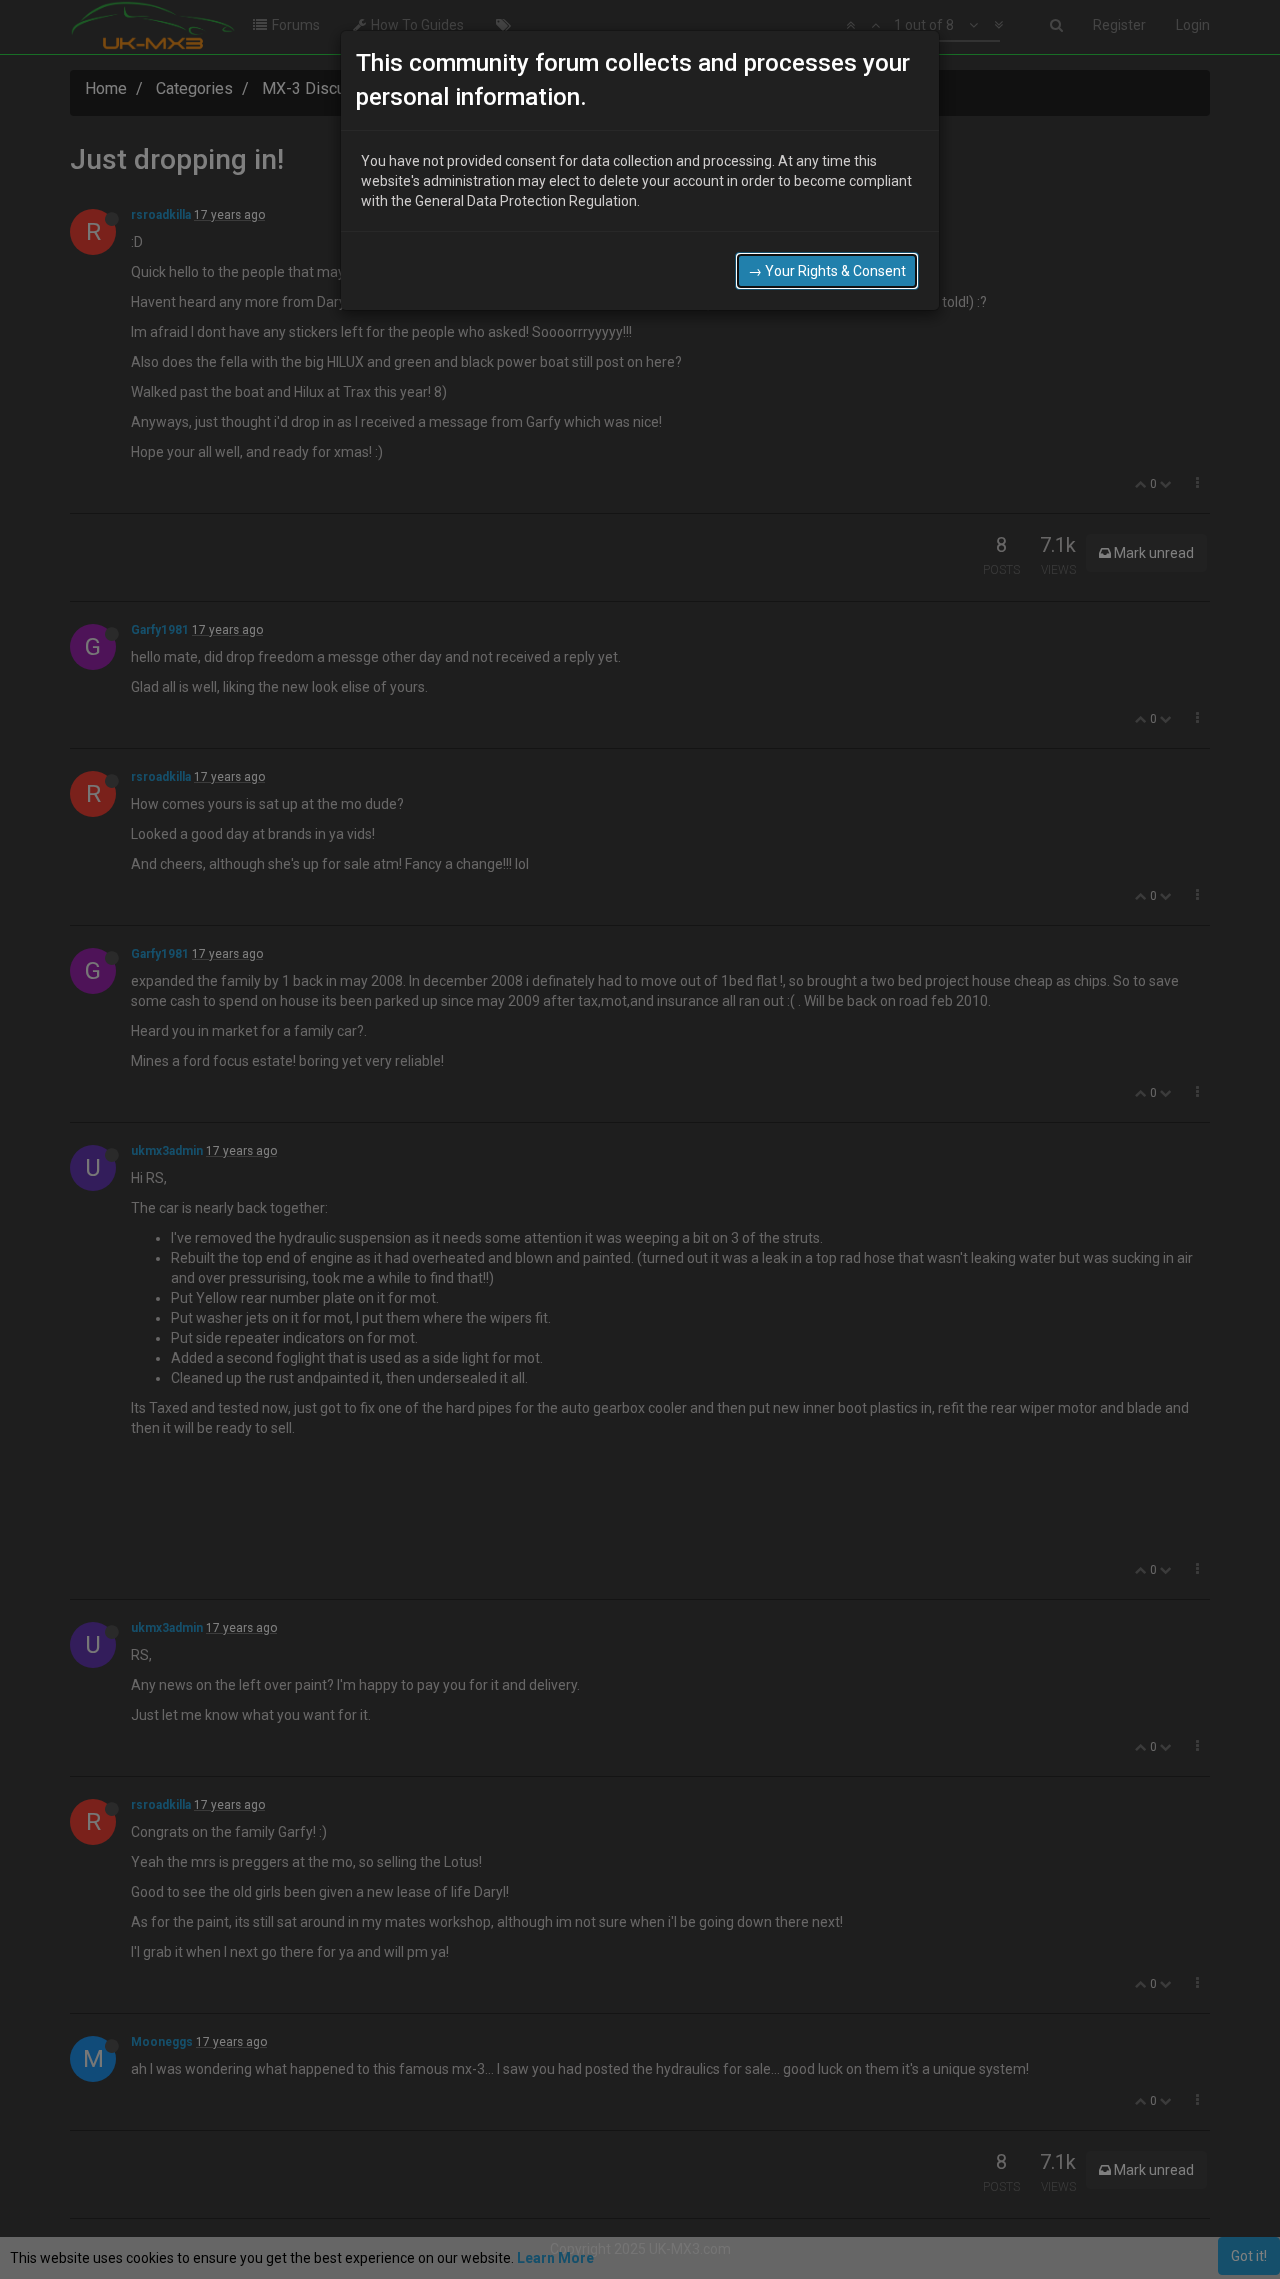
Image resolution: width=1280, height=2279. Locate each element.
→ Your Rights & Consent (827, 271)
